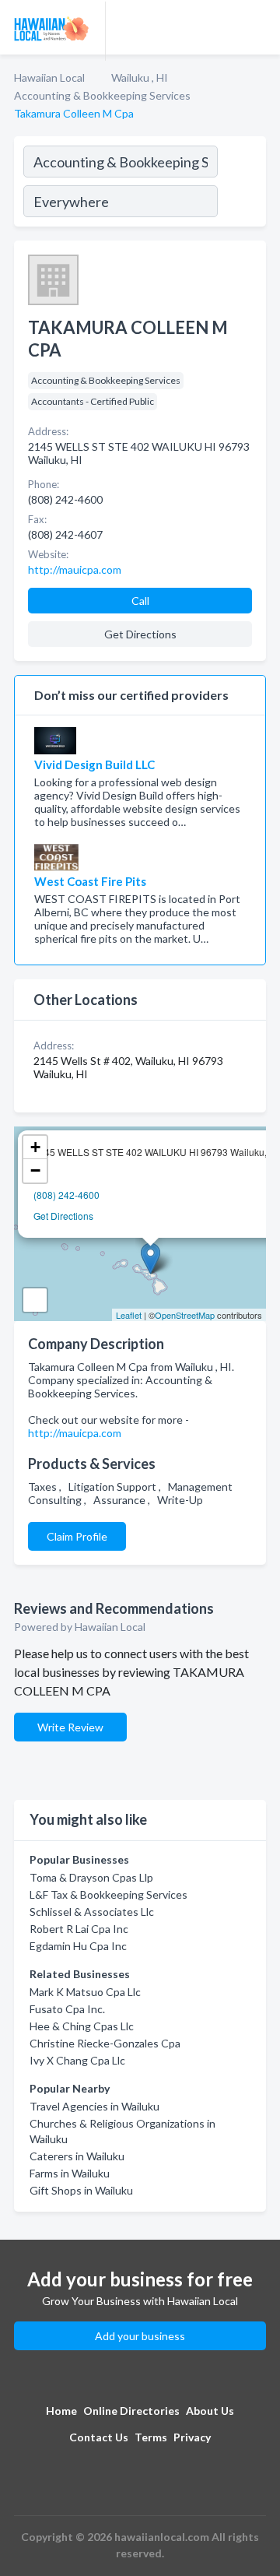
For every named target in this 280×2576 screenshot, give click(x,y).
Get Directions (63, 1216)
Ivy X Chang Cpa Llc (77, 2060)
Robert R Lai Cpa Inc (79, 1929)
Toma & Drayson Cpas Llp (91, 1877)
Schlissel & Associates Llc (92, 1912)
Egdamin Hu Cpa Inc (78, 1946)
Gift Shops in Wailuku (81, 2190)
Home (61, 2411)
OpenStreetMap (185, 1315)
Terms (151, 2437)
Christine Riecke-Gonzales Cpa (105, 2043)
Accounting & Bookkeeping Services (102, 95)
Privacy (192, 2437)
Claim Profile (77, 1536)
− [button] (35, 1170)
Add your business (140, 2336)
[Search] (241, 184)
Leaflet (129, 1315)
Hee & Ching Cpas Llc (82, 2026)
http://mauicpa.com (75, 1433)
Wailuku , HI (140, 77)
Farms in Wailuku (70, 2173)
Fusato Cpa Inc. (67, 2009)
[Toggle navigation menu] (259, 27)
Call (140, 601)
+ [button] (35, 1147)
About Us (210, 2411)
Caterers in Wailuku (77, 2156)
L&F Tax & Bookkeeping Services (108, 1894)
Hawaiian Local (49, 77)
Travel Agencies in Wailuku (94, 2106)
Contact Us (99, 2437)
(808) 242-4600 (66, 1195)
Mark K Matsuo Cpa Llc (85, 1992)
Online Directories (131, 2411)
